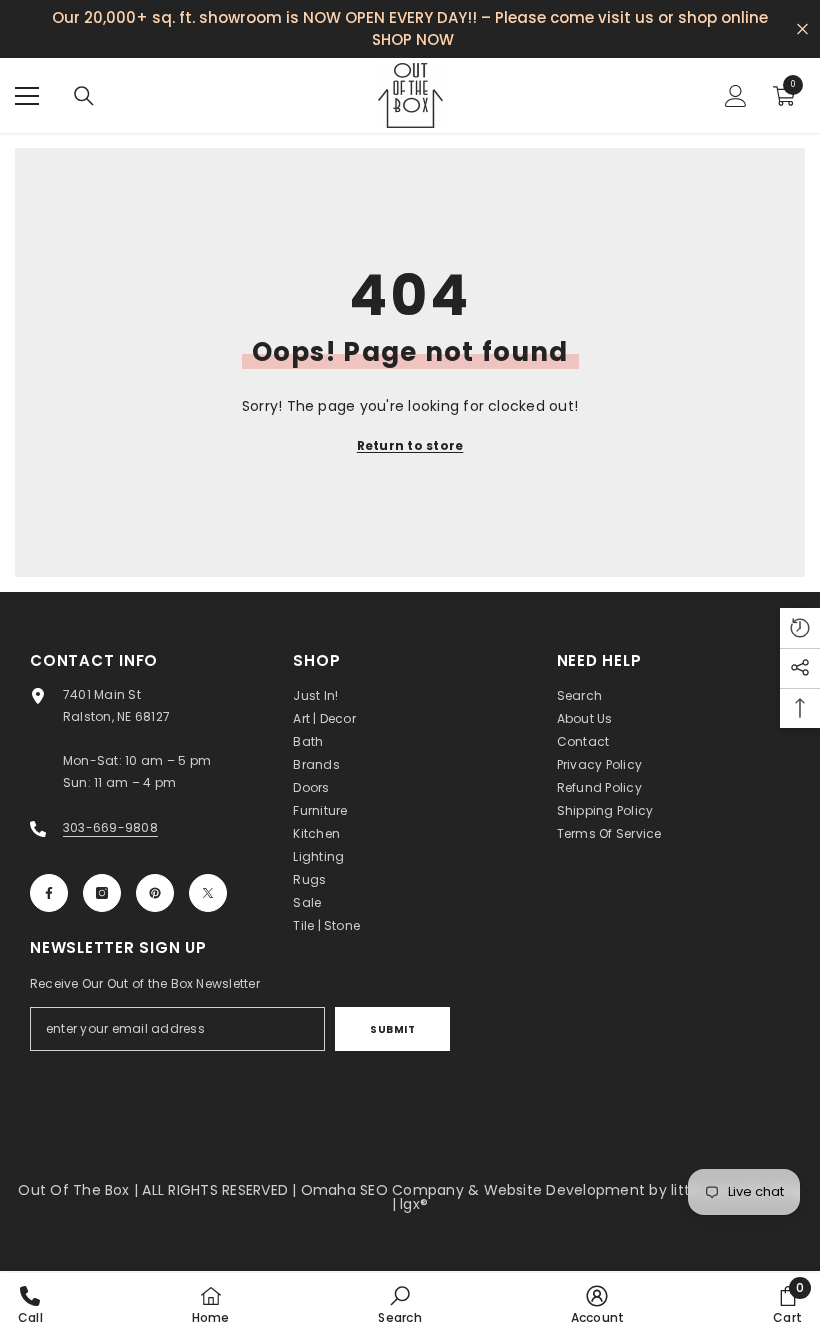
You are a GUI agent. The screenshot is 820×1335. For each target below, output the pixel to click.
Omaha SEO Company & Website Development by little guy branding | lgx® (551, 1197)
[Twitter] (208, 893)
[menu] (27, 96)
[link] (399, 1304)
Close (802, 29)
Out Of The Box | (80, 1190)
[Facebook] (49, 893)
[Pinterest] (155, 893)
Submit (392, 1029)
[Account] (736, 96)
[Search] (84, 96)
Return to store (410, 445)
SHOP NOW (413, 39)
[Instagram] (102, 893)
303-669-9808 (110, 827)
